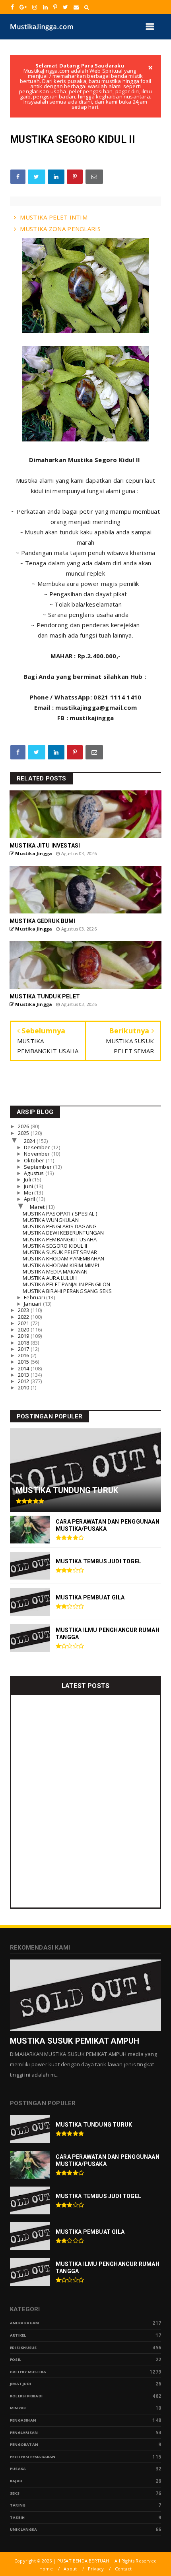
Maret (38, 1207)
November (38, 1154)
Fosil (16, 2359)
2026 (24, 1126)
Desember (38, 1147)
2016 (24, 1355)
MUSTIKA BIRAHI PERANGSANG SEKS (67, 1291)
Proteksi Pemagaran (33, 2457)
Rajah (16, 2481)
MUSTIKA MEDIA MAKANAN (55, 1272)
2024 (30, 1141)
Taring (18, 2505)
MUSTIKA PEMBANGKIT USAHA (60, 1239)
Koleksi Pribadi (26, 2396)
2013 (24, 1375)
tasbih (17, 2517)
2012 (24, 1381)
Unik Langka (23, 2529)
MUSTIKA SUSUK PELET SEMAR (60, 1252)
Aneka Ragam (24, 2323)
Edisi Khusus (23, 2348)
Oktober (35, 1160)
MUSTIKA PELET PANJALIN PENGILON (66, 1284)
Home (46, 2569)
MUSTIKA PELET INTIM (54, 217)
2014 (24, 1368)
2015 (24, 1362)
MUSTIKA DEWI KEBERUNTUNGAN (63, 1233)
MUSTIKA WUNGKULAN (51, 1220)
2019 (24, 1336)
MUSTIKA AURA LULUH (50, 1278)
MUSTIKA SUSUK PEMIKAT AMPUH (75, 2041)
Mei (29, 1193)
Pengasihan (23, 2420)
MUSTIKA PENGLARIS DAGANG (60, 1226)
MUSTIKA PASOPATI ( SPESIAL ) (60, 1214)
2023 (24, 1310)
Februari (35, 1297)
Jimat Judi (20, 2384)
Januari (33, 1304)
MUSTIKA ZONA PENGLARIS (60, 229)
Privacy (96, 2569)
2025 (24, 1133)
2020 (24, 1329)
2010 (24, 1387)
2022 (24, 1317)
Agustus (35, 1173)
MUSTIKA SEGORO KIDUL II (55, 1246)
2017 (24, 1349)
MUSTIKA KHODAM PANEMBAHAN (63, 1258)
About (70, 2569)
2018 (24, 1343)
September (38, 1167)
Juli (28, 1179)
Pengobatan (24, 2444)
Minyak (18, 2408)
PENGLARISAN (24, 2432)
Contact (123, 2569)
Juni (29, 1186)
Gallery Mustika (28, 2372)
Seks (15, 2493)
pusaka (18, 2469)
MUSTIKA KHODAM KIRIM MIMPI (61, 1265)
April (30, 1199)
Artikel (18, 2335)
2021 (24, 1323)
